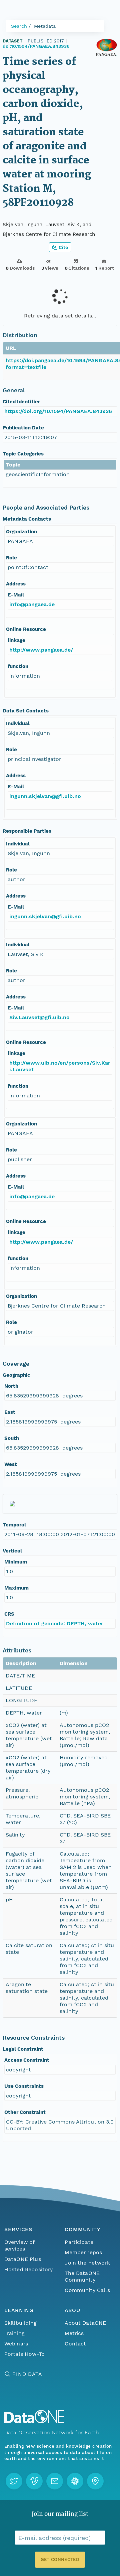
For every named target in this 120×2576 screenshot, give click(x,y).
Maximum (16, 1588)
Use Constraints (24, 2086)
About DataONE (85, 2323)
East (10, 1412)
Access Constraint (27, 2060)
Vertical (12, 1551)
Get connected (60, 2559)
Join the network (87, 2263)
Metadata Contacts (27, 519)
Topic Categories (23, 454)
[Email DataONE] (55, 2481)
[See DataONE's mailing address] (95, 2481)
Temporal (14, 1525)
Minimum (16, 1562)
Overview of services (19, 2245)
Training (14, 2333)
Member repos (83, 2252)
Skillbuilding (20, 2323)
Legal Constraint (23, 2049)
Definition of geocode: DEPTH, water (55, 1623)
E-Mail (16, 595)
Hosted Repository (29, 2269)
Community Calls (87, 2290)
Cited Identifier (21, 402)
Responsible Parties (27, 831)
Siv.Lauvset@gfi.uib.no (39, 1017)
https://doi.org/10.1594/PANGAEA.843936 (58, 411)
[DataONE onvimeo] (34, 2481)
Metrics (74, 2333)
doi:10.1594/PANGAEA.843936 (36, 46)
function (18, 666)
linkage (16, 640)
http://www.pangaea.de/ (41, 650)
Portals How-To (24, 2354)
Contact (75, 2344)
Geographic (16, 1375)
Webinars (16, 2344)
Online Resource (26, 629)
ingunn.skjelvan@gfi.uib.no (45, 796)
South (12, 1438)
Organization (21, 532)
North (11, 1386)
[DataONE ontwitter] (14, 2481)
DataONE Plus (23, 2259)
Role (11, 558)
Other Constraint (25, 2112)
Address (16, 584)
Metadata (45, 26)
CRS (9, 1614)
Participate (79, 2242)
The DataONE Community (82, 2276)
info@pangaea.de (32, 604)
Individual (18, 723)
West (11, 1464)
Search (19, 26)
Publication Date (23, 428)
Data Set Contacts (26, 711)
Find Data (27, 2374)
